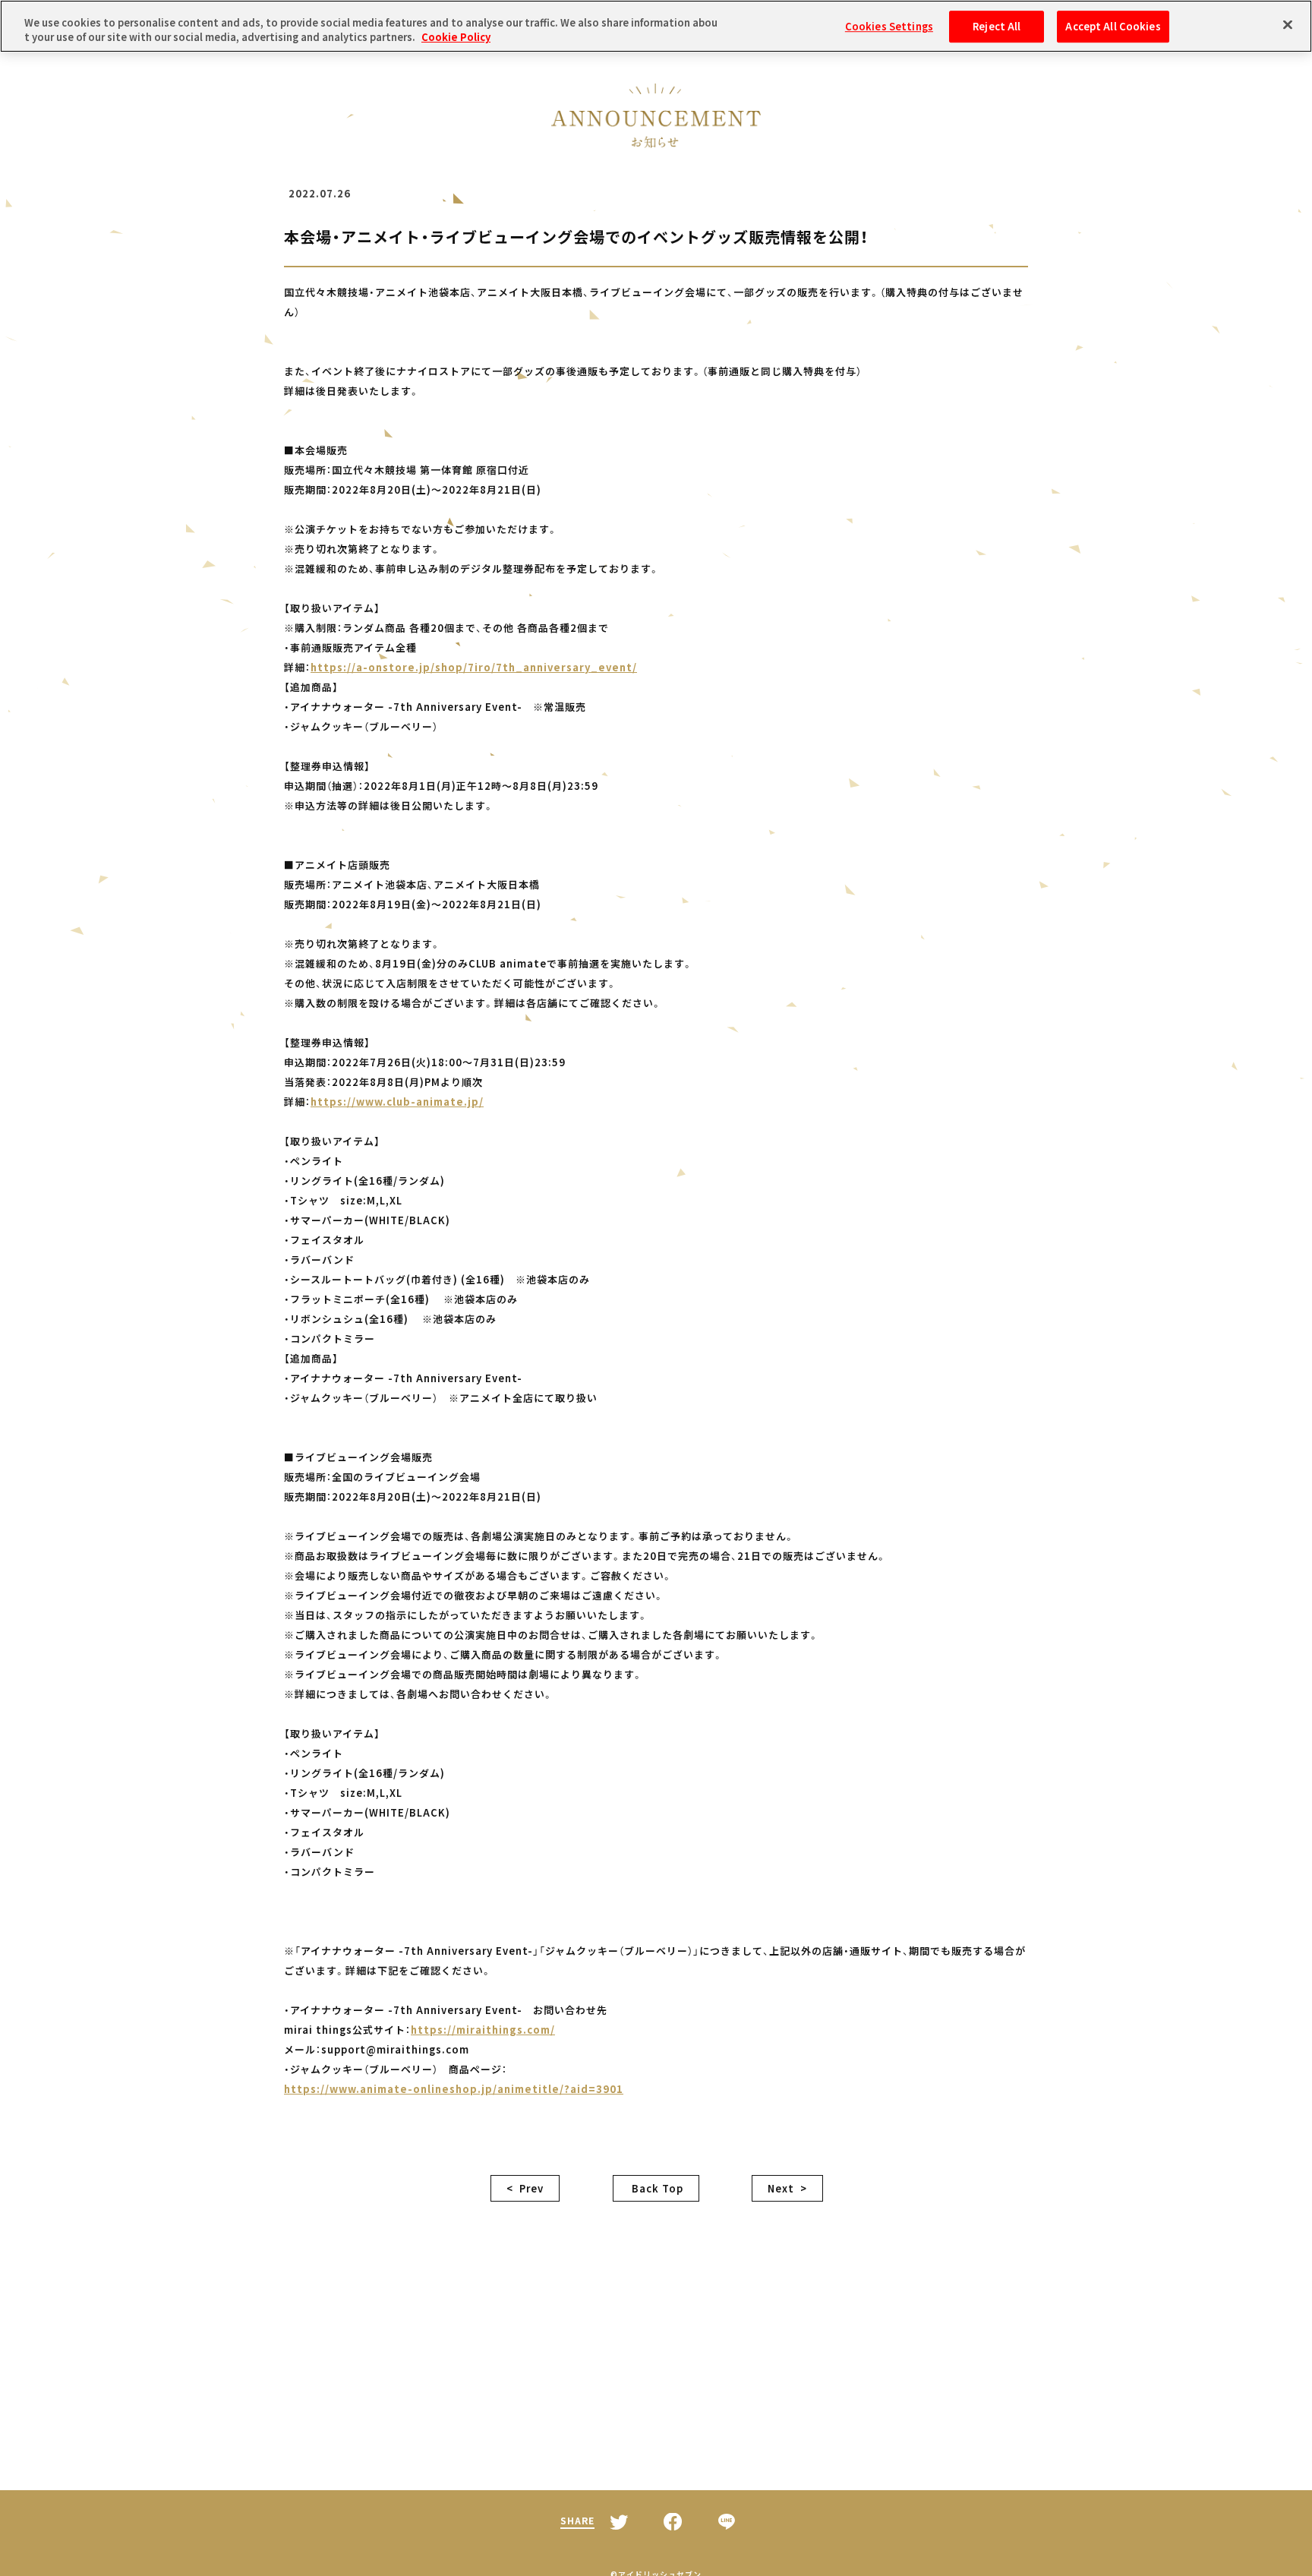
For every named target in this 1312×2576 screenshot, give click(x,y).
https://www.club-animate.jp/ (397, 1102)
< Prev (525, 2188)
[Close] (1288, 24)
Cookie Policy (456, 38)
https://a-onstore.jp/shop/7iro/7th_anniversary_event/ (474, 667)
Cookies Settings (889, 26)
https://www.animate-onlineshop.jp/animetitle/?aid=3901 (454, 2089)
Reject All (997, 26)
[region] (656, 26)
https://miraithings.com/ (483, 2030)
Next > (787, 2188)
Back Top (656, 2188)
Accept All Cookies (1113, 26)
